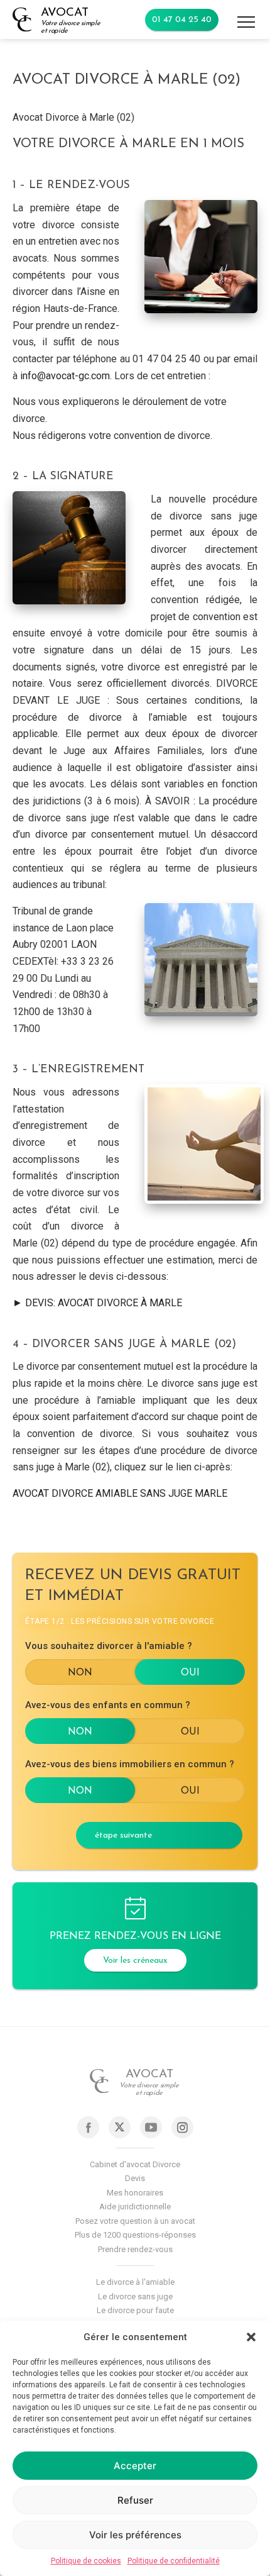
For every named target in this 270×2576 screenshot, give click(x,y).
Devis (135, 2178)
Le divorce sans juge (135, 2296)
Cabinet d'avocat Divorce (135, 2164)
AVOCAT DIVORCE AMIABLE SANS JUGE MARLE (120, 1493)
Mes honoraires (135, 2193)
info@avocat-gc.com (65, 376)
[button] (251, 2337)
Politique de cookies (86, 2561)
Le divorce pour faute (135, 2310)
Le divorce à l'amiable (135, 2282)
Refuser (135, 2500)
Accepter (135, 2466)
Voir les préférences (135, 2535)
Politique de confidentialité (174, 2561)
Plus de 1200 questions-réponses (135, 2235)
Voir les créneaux (135, 1961)
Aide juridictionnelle (135, 2207)
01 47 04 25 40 (182, 20)
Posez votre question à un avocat (135, 2221)
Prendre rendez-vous (135, 2249)
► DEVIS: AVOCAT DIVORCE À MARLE (97, 1303)
